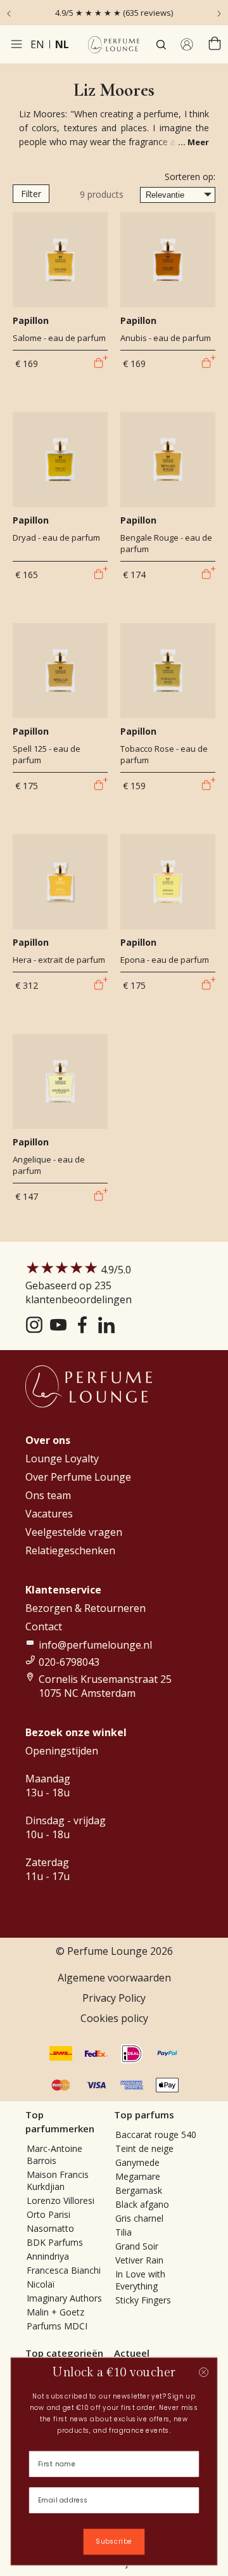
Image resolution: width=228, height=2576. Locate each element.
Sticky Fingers (143, 2300)
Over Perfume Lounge (78, 1477)
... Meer (193, 142)
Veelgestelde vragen (74, 1532)
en (37, 44)
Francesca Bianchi (64, 2270)
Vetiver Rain (139, 2260)
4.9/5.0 (79, 1285)
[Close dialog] (204, 2372)
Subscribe (114, 2542)
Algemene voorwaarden (114, 1978)
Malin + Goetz (55, 2312)
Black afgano (142, 2204)
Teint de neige (144, 2148)
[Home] (114, 45)
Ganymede (137, 2162)
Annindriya (48, 2256)
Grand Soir (137, 2246)
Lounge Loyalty (62, 1459)
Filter (31, 194)
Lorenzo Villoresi (60, 2200)
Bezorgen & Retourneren (85, 1608)
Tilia (123, 2232)
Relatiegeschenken (70, 1550)
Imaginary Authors (64, 2298)
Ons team (48, 1495)
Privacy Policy (114, 1998)
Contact (44, 1626)
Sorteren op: (190, 177)
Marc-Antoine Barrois (54, 2154)
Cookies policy (114, 2018)
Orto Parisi (48, 2214)
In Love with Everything (140, 2280)
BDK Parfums (55, 2242)
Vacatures (49, 1514)
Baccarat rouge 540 (156, 2135)
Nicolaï (41, 2284)
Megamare (138, 2176)
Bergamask (139, 2190)
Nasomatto (50, 2228)
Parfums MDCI (57, 2326)
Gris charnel (139, 2218)
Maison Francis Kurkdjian (58, 2180)
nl (62, 44)
